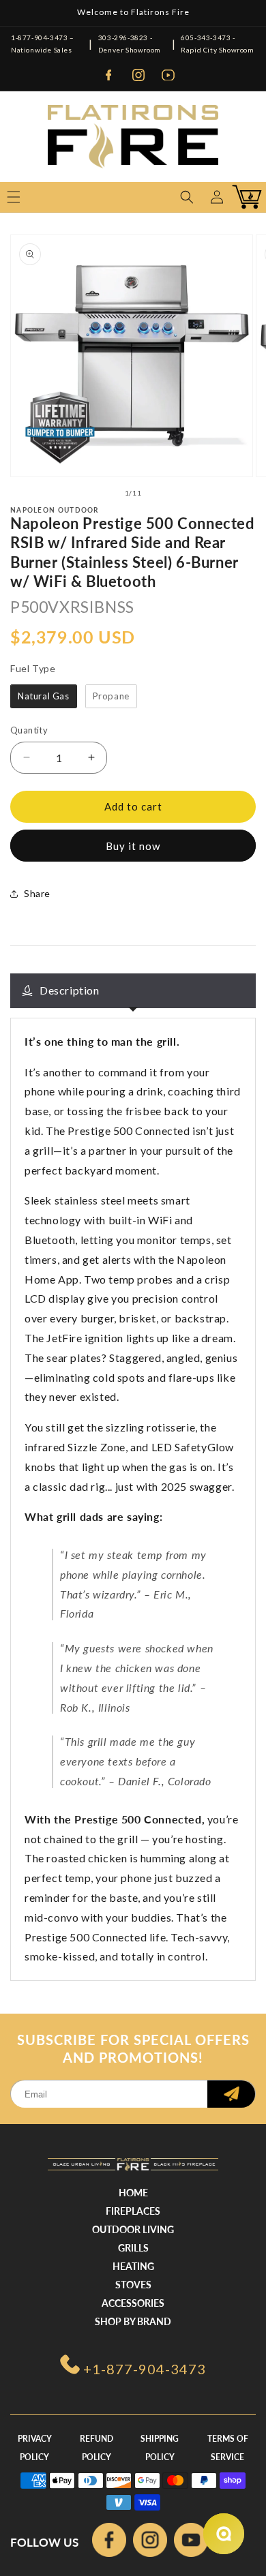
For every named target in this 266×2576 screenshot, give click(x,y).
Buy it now (133, 846)
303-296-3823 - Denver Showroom (130, 44)
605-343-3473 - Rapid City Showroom (217, 44)
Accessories (133, 2303)
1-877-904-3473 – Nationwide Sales (43, 44)
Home (133, 2193)
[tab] (133, 991)
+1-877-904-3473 (145, 2369)
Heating (133, 2266)
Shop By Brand (133, 2321)
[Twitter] (191, 2543)
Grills (133, 2248)
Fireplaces (133, 2211)
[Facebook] (108, 75)
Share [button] (37, 893)
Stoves (133, 2285)
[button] (187, 197)
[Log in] (217, 197)
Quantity (29, 730)
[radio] (44, 697)
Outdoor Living (133, 2229)
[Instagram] (138, 75)
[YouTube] (168, 75)
